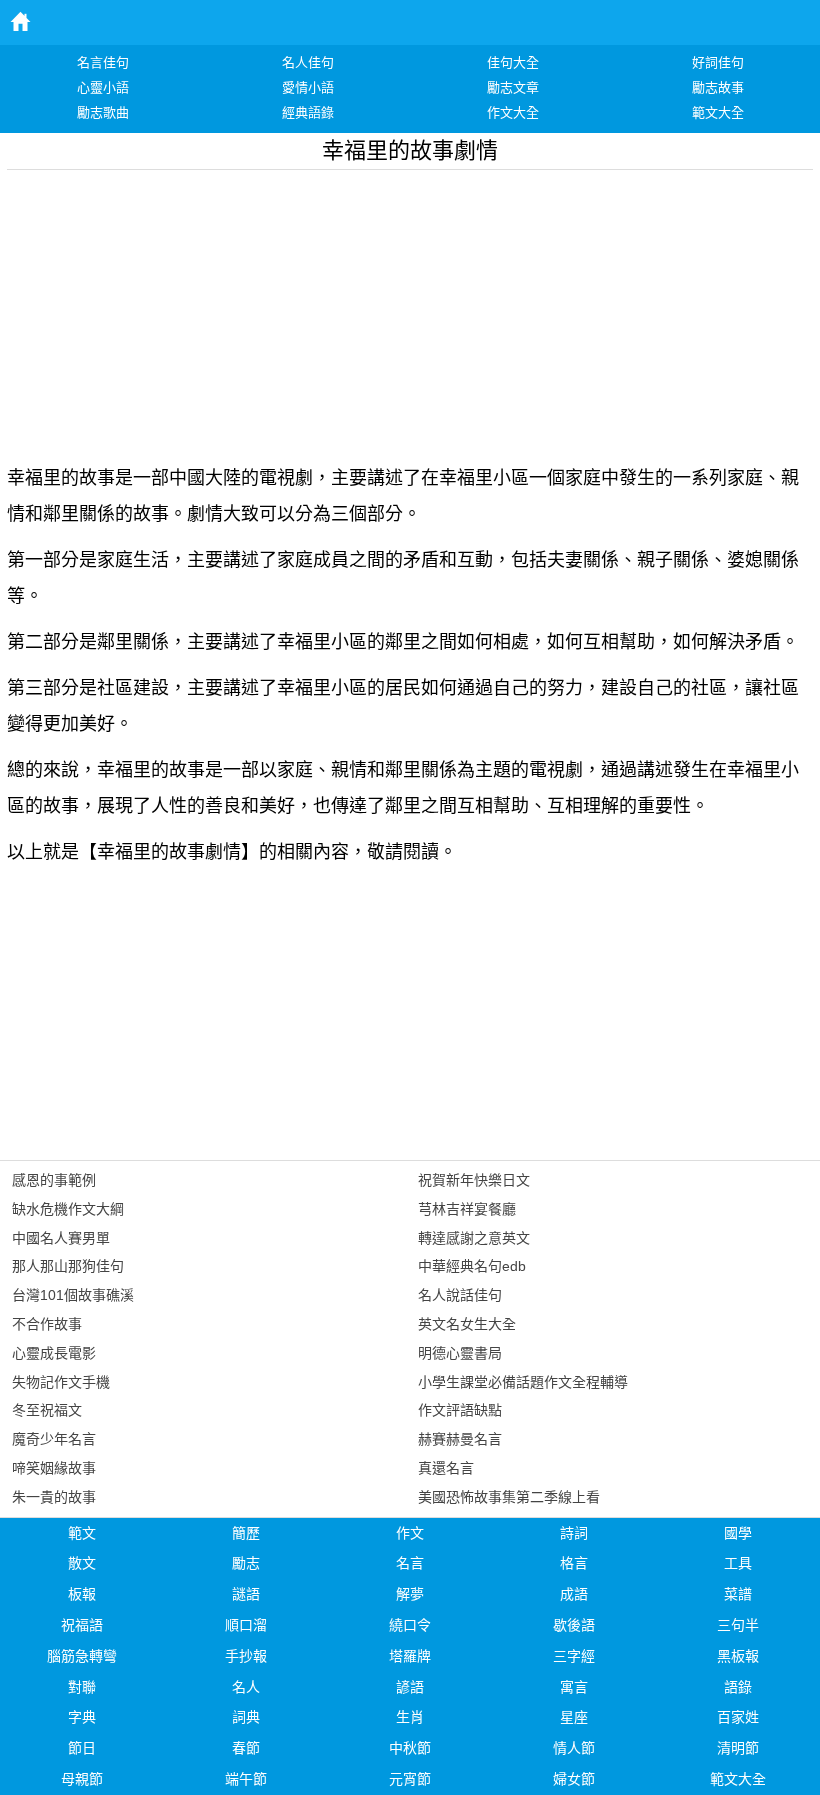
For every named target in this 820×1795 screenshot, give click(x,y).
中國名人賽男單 (61, 1238)
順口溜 (246, 1625)
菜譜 (738, 1594)
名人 (246, 1687)
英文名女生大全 (467, 1324)
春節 (246, 1748)
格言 (574, 1563)
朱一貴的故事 (54, 1497)
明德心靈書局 (460, 1353)
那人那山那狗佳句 (68, 1266)
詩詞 (574, 1533)
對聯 (82, 1687)
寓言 (574, 1687)
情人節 (574, 1748)
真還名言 (446, 1468)
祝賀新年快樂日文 (474, 1180)
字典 (82, 1717)
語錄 (738, 1687)
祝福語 (82, 1625)
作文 (410, 1533)
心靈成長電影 (54, 1353)
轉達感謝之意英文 (474, 1238)
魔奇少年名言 (54, 1439)
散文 (82, 1563)
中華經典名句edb (472, 1266)
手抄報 (246, 1656)
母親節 (82, 1779)
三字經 (574, 1656)
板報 (82, 1594)
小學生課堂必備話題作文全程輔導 (523, 1382)
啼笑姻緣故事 (54, 1468)
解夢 (410, 1594)
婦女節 (574, 1779)
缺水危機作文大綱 (68, 1209)
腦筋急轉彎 (82, 1656)
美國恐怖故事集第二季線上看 (509, 1497)
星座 (574, 1717)
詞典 (246, 1717)
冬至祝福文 (47, 1410)
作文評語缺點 (460, 1410)
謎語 (246, 1594)
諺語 (410, 1687)
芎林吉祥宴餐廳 (467, 1209)
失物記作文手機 (61, 1382)
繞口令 (410, 1625)
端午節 (246, 1779)
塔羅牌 (410, 1656)
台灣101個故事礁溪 (73, 1295)
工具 (738, 1563)
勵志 (246, 1563)
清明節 (738, 1748)
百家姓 (738, 1717)
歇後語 (574, 1625)
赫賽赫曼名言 (460, 1439)
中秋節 (410, 1748)
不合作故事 (47, 1324)
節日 (82, 1748)
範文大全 (738, 1779)
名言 (410, 1563)
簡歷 (246, 1533)
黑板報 (738, 1656)
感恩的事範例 (54, 1180)
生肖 (410, 1717)
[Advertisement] (410, 310)
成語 (574, 1594)
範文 (82, 1533)
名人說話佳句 (460, 1295)
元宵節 (410, 1779)
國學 (738, 1533)
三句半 (738, 1625)
